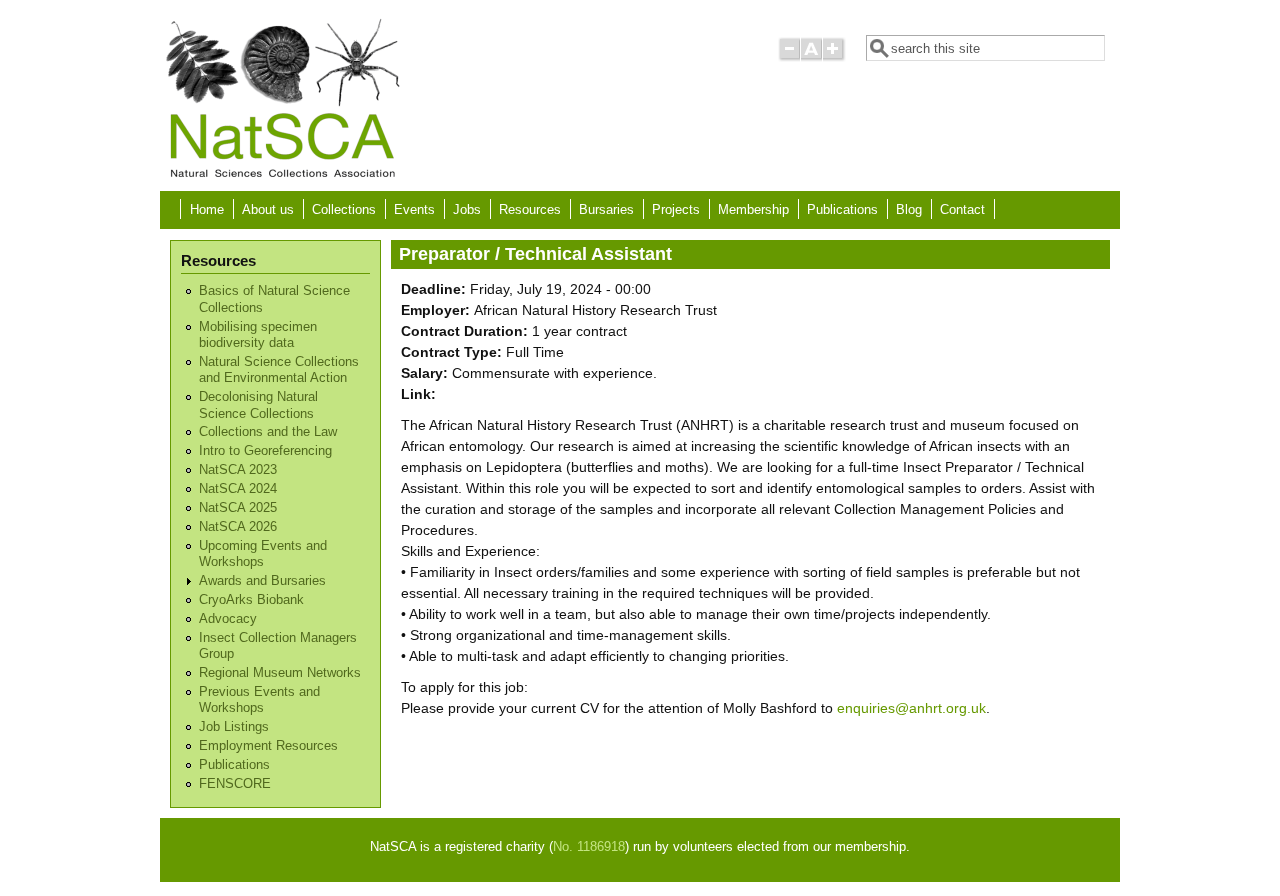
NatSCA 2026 (238, 527)
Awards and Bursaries (262, 581)
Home (207, 210)
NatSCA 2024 (238, 489)
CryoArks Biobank (251, 600)
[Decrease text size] (789, 57)
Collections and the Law (268, 432)
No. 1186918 (589, 847)
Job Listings (234, 727)
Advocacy (228, 619)
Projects (676, 210)
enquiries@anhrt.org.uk (911, 708)
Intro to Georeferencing (265, 451)
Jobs (467, 210)
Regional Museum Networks (280, 673)
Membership (753, 210)
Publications (842, 210)
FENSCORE (235, 784)
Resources (530, 210)
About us (268, 210)
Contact (962, 210)
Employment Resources (268, 746)
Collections (344, 210)
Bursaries (606, 210)
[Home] (282, 176)
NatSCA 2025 (238, 508)
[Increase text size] (834, 57)
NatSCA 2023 (238, 470)
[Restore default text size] (811, 57)
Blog (909, 210)
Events (414, 210)
